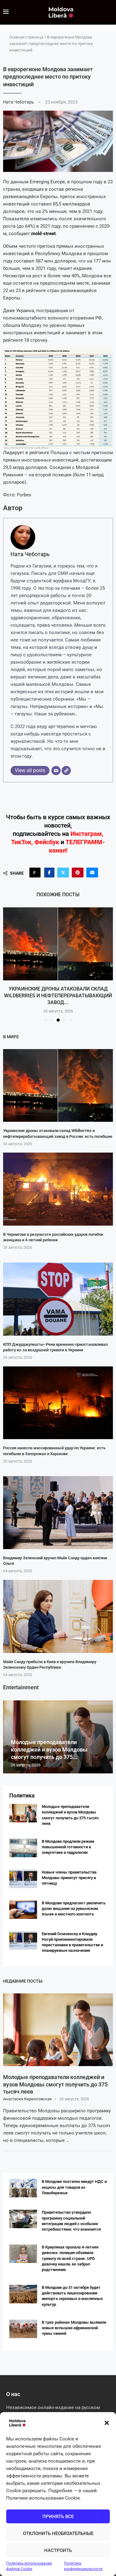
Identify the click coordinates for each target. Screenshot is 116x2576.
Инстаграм (86, 834)
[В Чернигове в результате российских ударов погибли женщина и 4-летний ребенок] (58, 1186)
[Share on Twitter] (63, 873)
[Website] (66, 771)
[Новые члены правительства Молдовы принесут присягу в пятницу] (23, 1875)
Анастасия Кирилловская (27, 2096)
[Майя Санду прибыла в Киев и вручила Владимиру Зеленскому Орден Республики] (58, 1613)
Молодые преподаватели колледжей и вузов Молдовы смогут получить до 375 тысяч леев (55, 2081)
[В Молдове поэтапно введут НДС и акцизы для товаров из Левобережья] (23, 2185)
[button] (107, 2423)
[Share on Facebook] (49, 873)
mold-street (43, 234)
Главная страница (26, 37)
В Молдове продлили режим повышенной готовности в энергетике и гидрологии (68, 1843)
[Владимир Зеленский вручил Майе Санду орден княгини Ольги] (58, 1510)
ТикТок (21, 842)
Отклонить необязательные (58, 2533)
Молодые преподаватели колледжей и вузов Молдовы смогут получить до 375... (49, 1746)
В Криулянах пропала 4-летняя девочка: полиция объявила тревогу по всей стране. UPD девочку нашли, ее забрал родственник (70, 2255)
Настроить (58, 2550)
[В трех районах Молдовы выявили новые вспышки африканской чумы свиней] (23, 2326)
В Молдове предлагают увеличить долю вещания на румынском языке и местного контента (74, 1905)
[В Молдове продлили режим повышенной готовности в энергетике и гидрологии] (23, 1845)
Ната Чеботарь (19, 102)
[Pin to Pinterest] (78, 873)
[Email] (56, 771)
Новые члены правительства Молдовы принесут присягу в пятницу (69, 1874)
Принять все (58, 2517)
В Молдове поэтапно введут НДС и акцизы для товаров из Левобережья (74, 2184)
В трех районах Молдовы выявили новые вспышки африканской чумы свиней (74, 2324)
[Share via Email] (92, 873)
